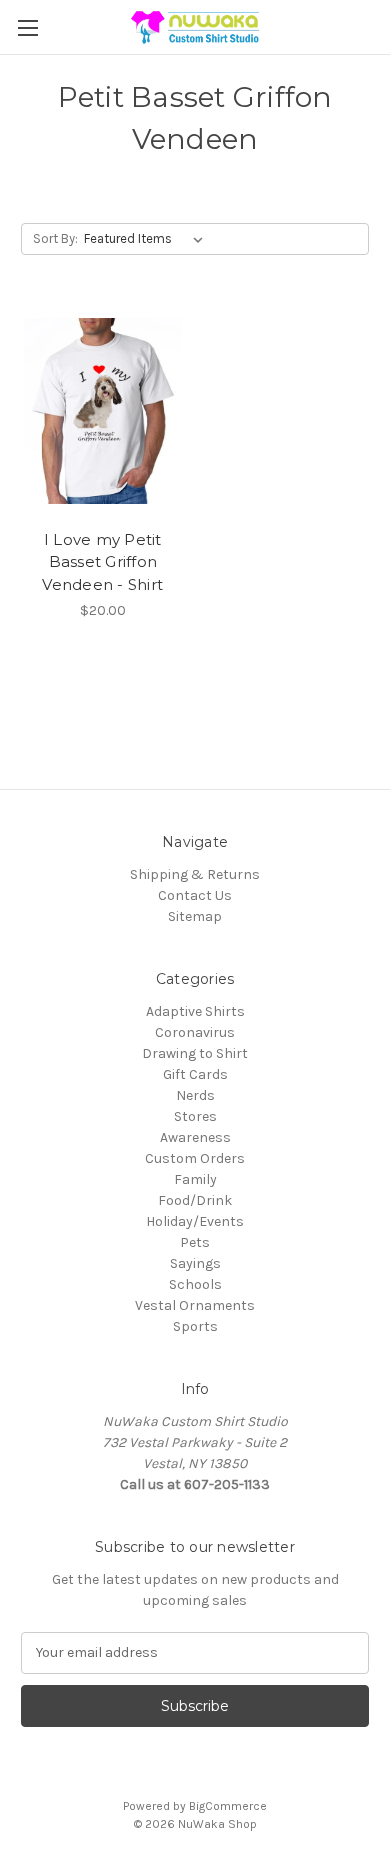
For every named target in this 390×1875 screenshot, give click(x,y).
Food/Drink (195, 1200)
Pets (195, 1242)
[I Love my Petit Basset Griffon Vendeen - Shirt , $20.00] (103, 411)
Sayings (195, 1263)
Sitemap (195, 916)
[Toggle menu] (27, 27)
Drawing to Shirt (195, 1053)
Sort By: (55, 238)
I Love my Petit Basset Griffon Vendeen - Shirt (102, 562)
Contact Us (195, 895)
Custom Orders (195, 1158)
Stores (195, 1116)
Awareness (195, 1137)
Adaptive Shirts (195, 1011)
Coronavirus (195, 1032)
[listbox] (147, 239)
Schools (195, 1284)
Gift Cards (195, 1074)
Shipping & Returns (195, 874)
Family (195, 1179)
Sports (195, 1326)
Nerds (195, 1095)
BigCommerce (228, 1806)
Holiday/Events (195, 1221)
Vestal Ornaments (195, 1305)
